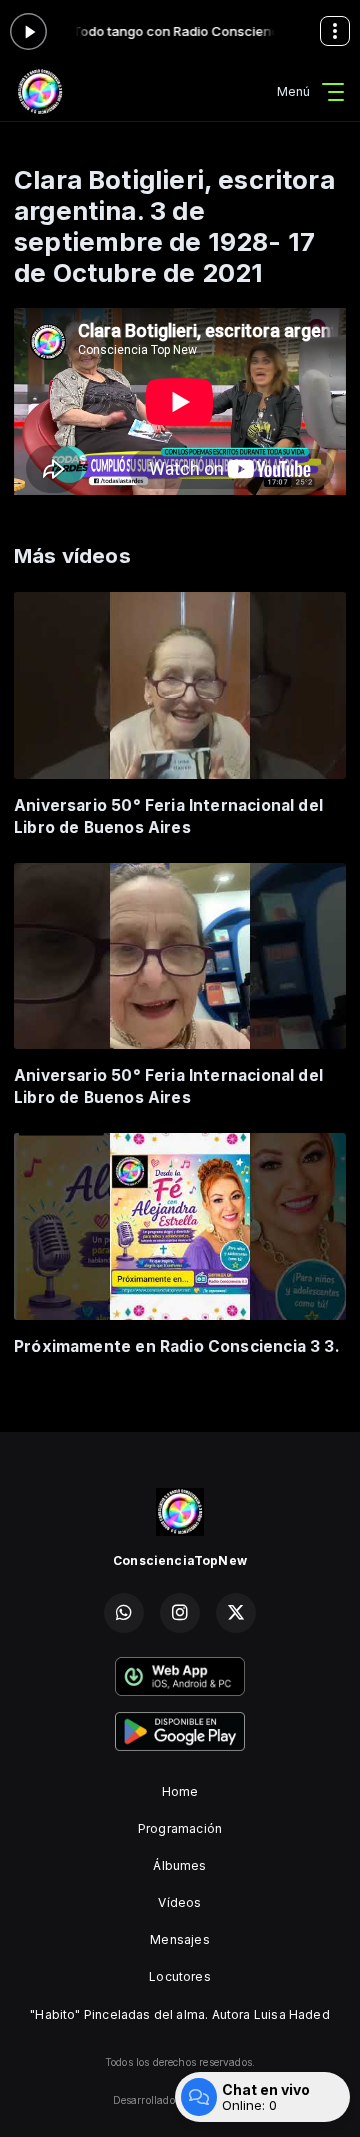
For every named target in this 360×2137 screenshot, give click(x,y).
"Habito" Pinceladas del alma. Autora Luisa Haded (180, 2014)
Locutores (180, 1976)
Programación (180, 1828)
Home (180, 1791)
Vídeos (179, 1902)
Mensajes (179, 1939)
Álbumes (179, 1865)
